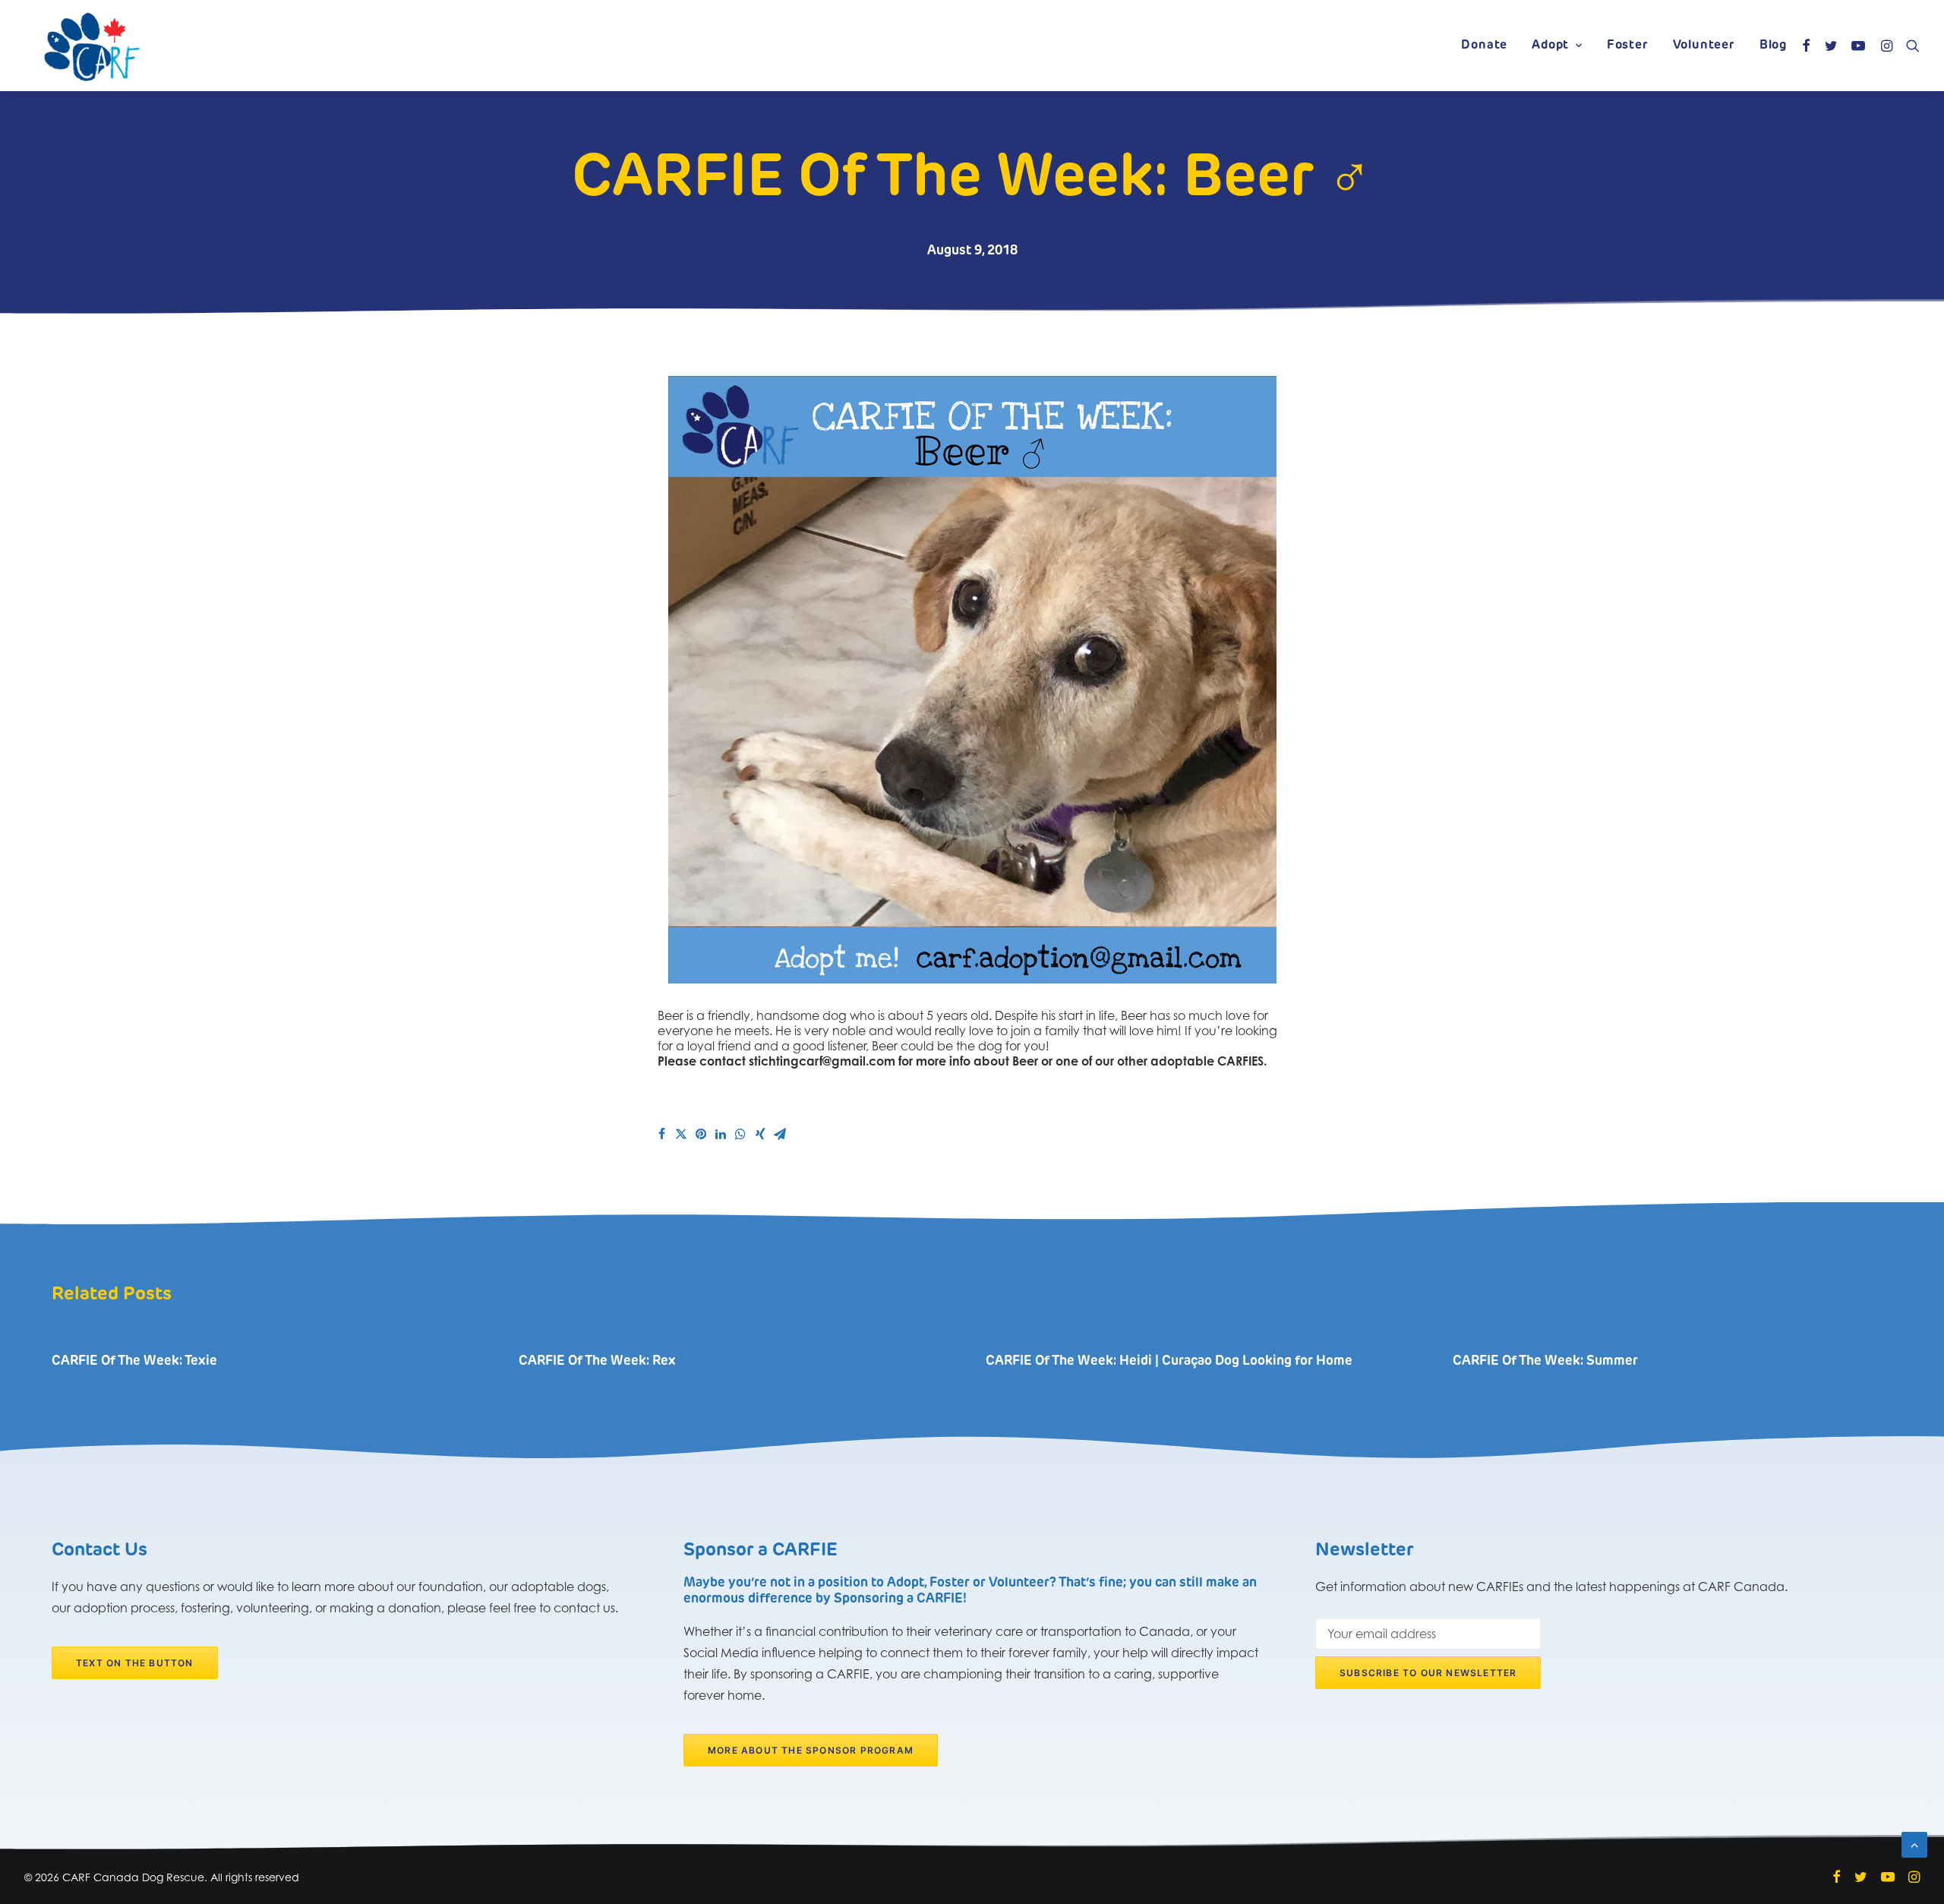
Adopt (1550, 46)
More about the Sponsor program (811, 1750)
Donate (1484, 46)
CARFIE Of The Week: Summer (1545, 1361)
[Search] (1909, 46)
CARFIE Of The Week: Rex (597, 1361)
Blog (1773, 46)
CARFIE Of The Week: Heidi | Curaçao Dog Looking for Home (1169, 1361)
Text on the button (135, 1663)
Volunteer (1704, 46)
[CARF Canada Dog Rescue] (92, 46)
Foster (1628, 46)
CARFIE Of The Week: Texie (134, 1361)
